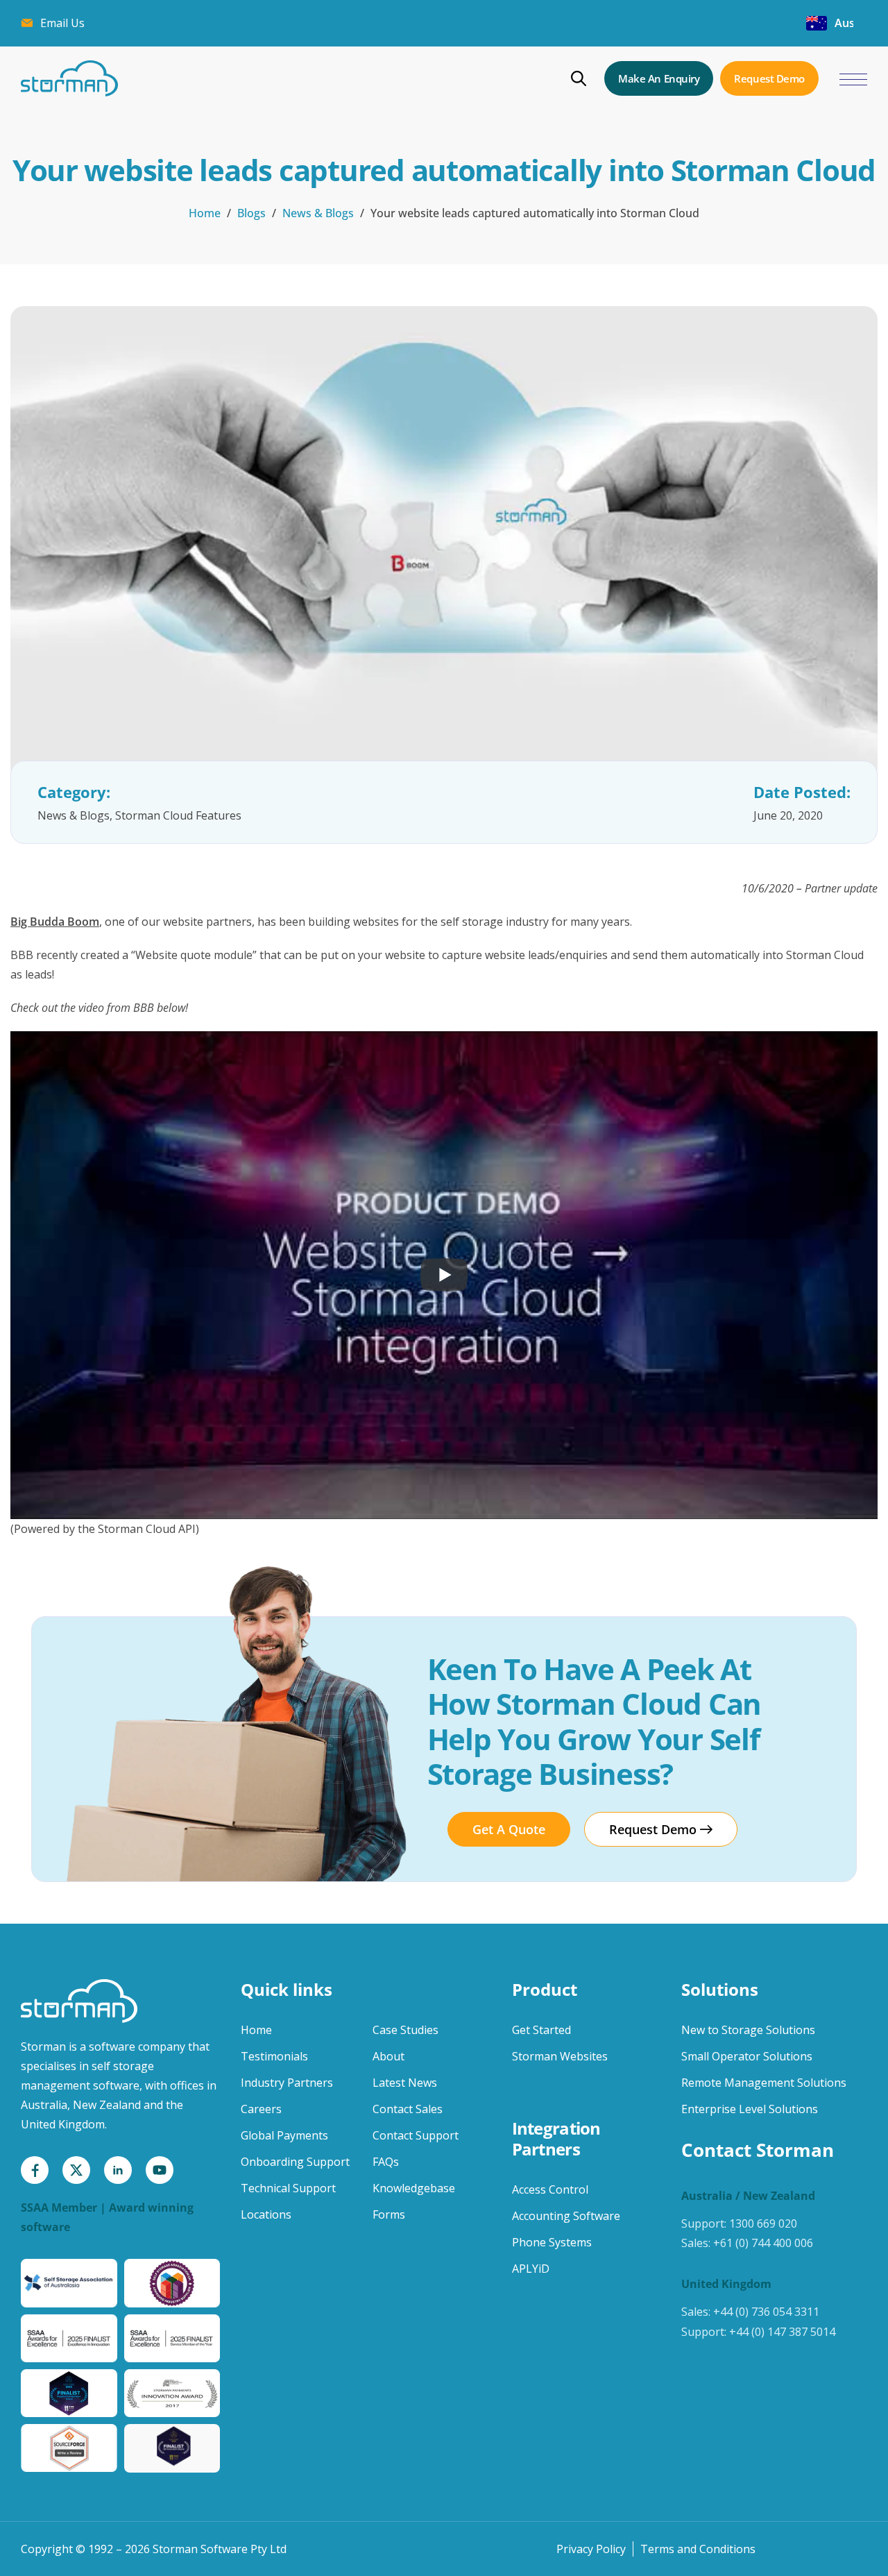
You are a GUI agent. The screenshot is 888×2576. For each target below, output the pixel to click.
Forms (389, 2214)
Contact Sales (408, 2109)
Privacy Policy (591, 2549)
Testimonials (274, 2056)
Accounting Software (566, 2216)
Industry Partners (287, 2083)
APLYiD (531, 2269)
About (388, 2056)
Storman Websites (560, 2056)
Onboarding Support (295, 2162)
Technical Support (288, 2188)
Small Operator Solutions (747, 2056)
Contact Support (416, 2135)
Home (205, 213)
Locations (266, 2214)
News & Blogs (318, 213)
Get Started (541, 2030)
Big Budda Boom (55, 922)
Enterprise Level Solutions (750, 2109)
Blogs (251, 213)
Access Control (550, 2189)
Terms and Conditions (698, 2549)
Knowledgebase (414, 2188)
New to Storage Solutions (748, 2030)
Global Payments (284, 2135)
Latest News (405, 2083)
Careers (261, 2109)
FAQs (386, 2162)
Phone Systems (552, 2242)
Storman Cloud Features (178, 815)
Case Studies (405, 2030)
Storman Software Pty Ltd (220, 2549)
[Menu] (853, 80)
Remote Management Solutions (764, 2083)
